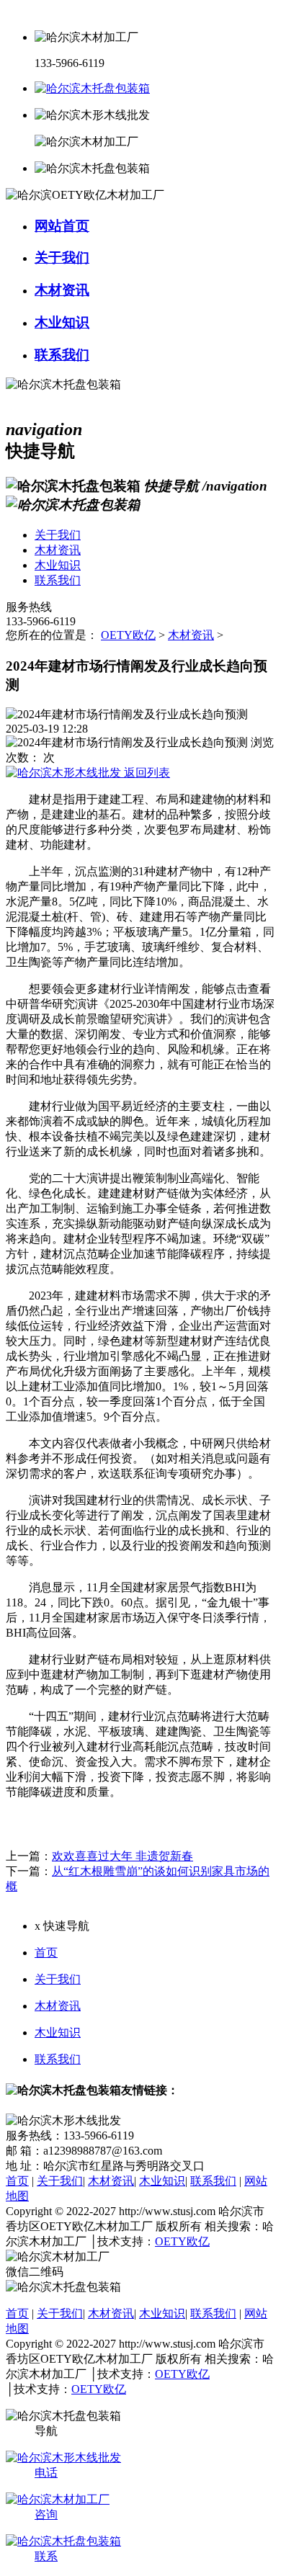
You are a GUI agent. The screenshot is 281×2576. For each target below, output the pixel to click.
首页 (46, 1953)
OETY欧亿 (128, 635)
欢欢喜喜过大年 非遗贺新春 (122, 1856)
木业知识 (58, 2032)
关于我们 (58, 1979)
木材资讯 (191, 635)
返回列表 (146, 773)
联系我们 (58, 2059)
